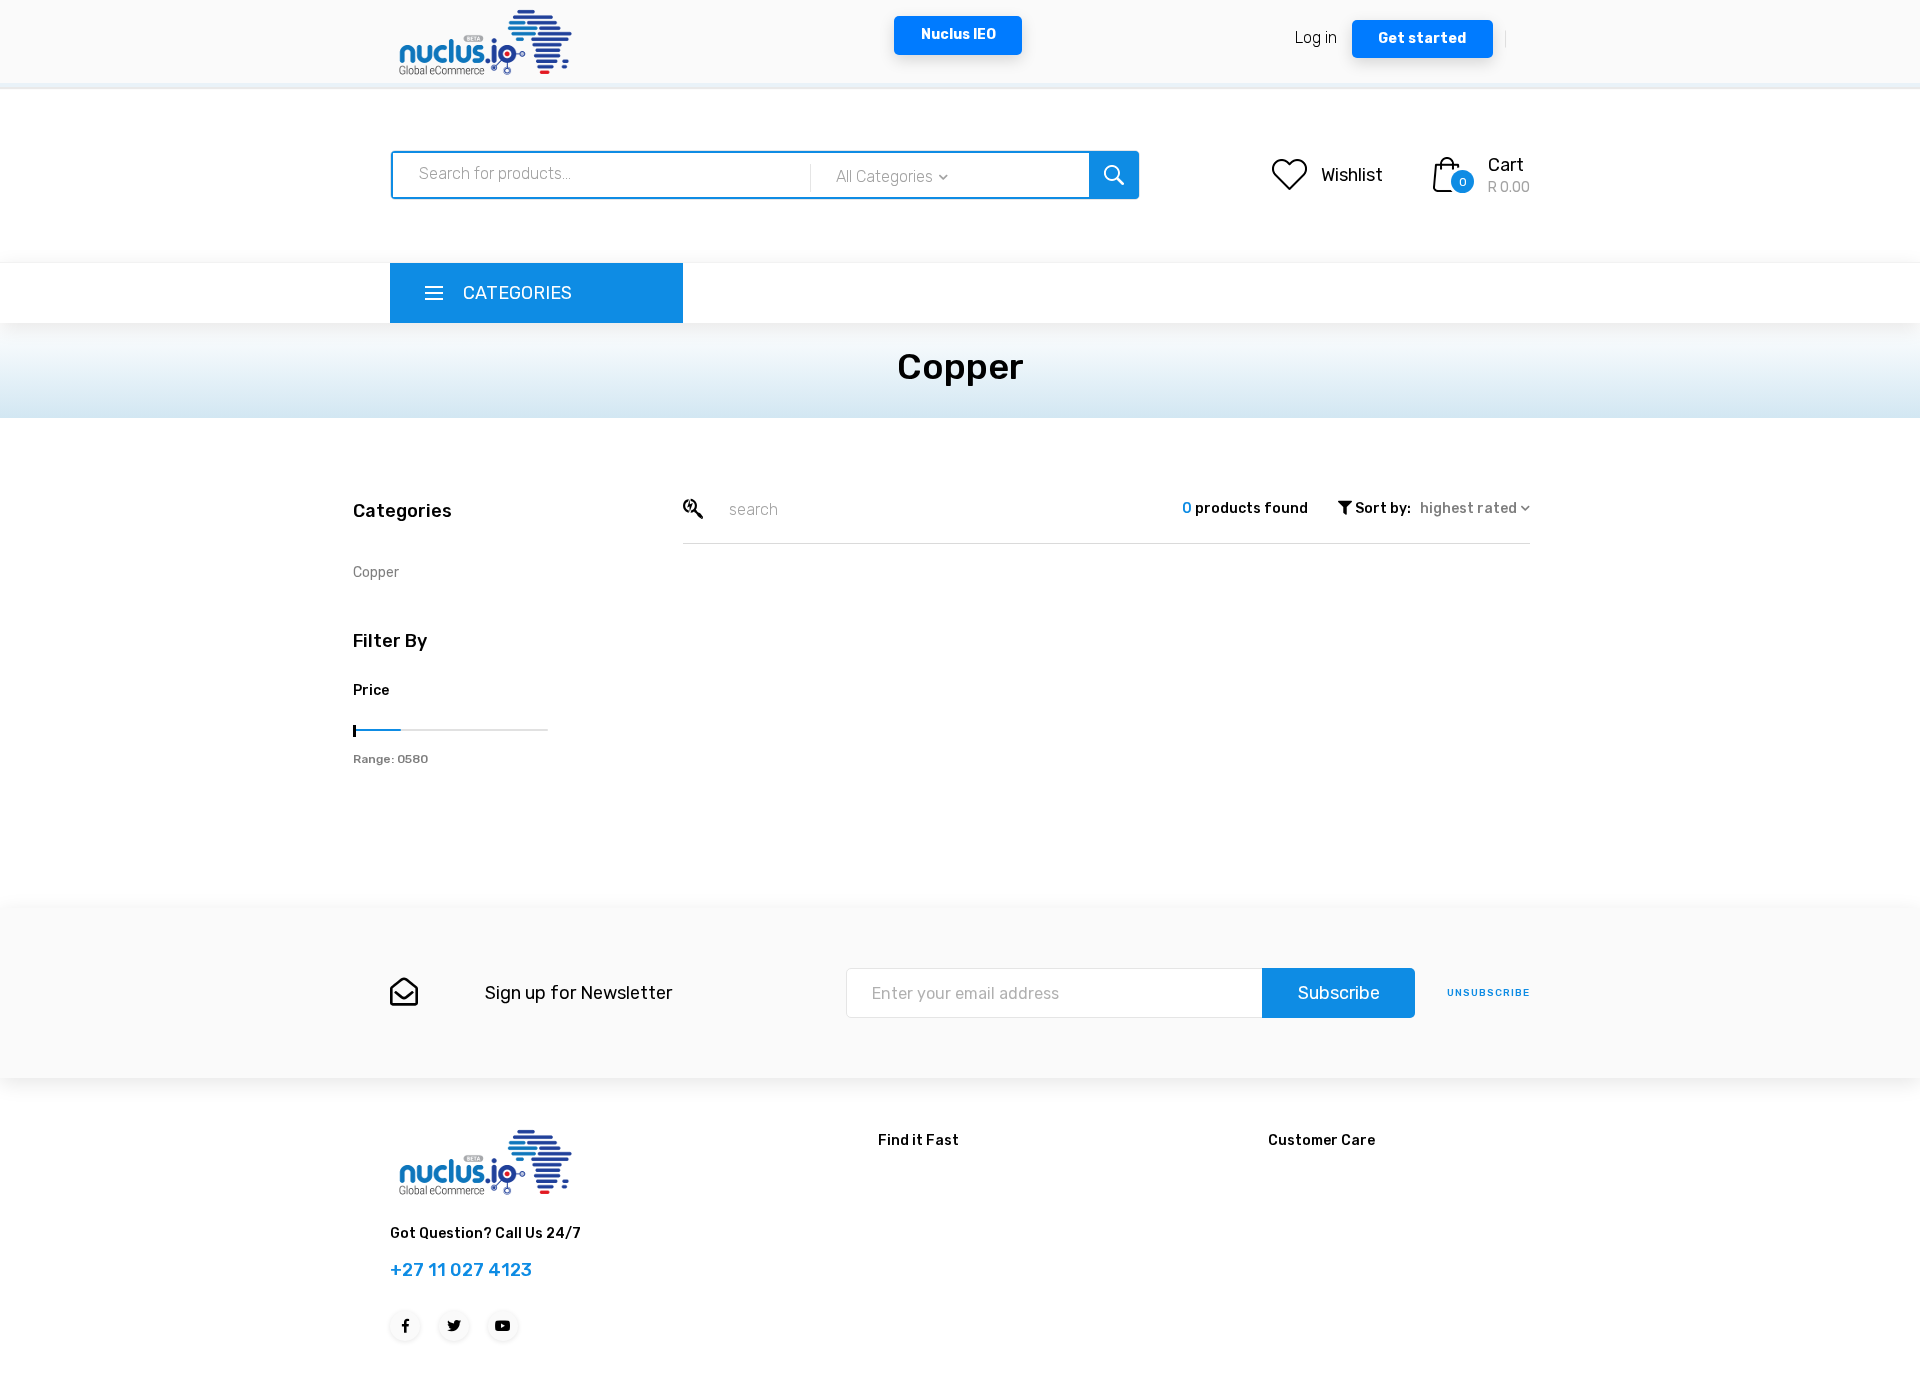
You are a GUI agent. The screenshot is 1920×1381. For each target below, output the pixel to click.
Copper (376, 572)
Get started (1422, 38)
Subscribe (1339, 993)
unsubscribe (1488, 993)
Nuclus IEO (958, 34)
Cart (1506, 165)
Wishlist (1352, 175)
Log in (1316, 37)
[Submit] (1114, 175)
